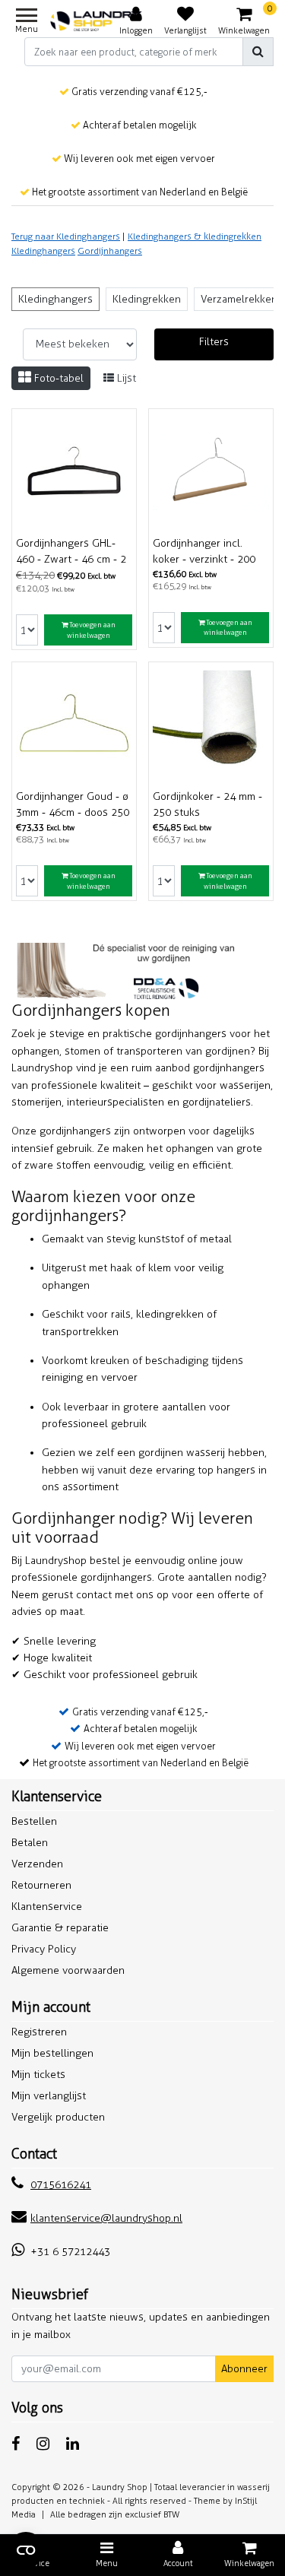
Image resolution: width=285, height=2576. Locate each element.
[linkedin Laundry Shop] (73, 2444)
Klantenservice (47, 1907)
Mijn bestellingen (52, 2053)
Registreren (39, 2032)
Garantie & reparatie (60, 1928)
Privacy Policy (44, 1949)
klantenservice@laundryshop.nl (106, 2218)
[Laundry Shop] (97, 21)
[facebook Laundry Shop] (16, 2444)
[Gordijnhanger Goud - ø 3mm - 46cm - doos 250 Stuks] (74, 724)
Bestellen (34, 1821)
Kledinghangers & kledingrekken (195, 236)
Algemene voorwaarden (68, 1970)
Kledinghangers (43, 251)
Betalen (30, 1843)
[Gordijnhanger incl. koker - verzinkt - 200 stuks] (211, 471)
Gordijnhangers (110, 251)
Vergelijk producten (58, 2117)
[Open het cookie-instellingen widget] (26, 2550)
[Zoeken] (258, 52)
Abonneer (244, 2369)
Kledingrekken (147, 299)
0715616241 (61, 2185)
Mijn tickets (38, 2075)
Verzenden (37, 1864)
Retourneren (41, 1885)
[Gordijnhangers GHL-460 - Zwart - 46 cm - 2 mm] (74, 471)
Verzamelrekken (239, 299)
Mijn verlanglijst (49, 2096)
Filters (214, 342)
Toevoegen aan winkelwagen (91, 630)
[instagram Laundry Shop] (43, 2444)
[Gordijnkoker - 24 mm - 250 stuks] (211, 724)
